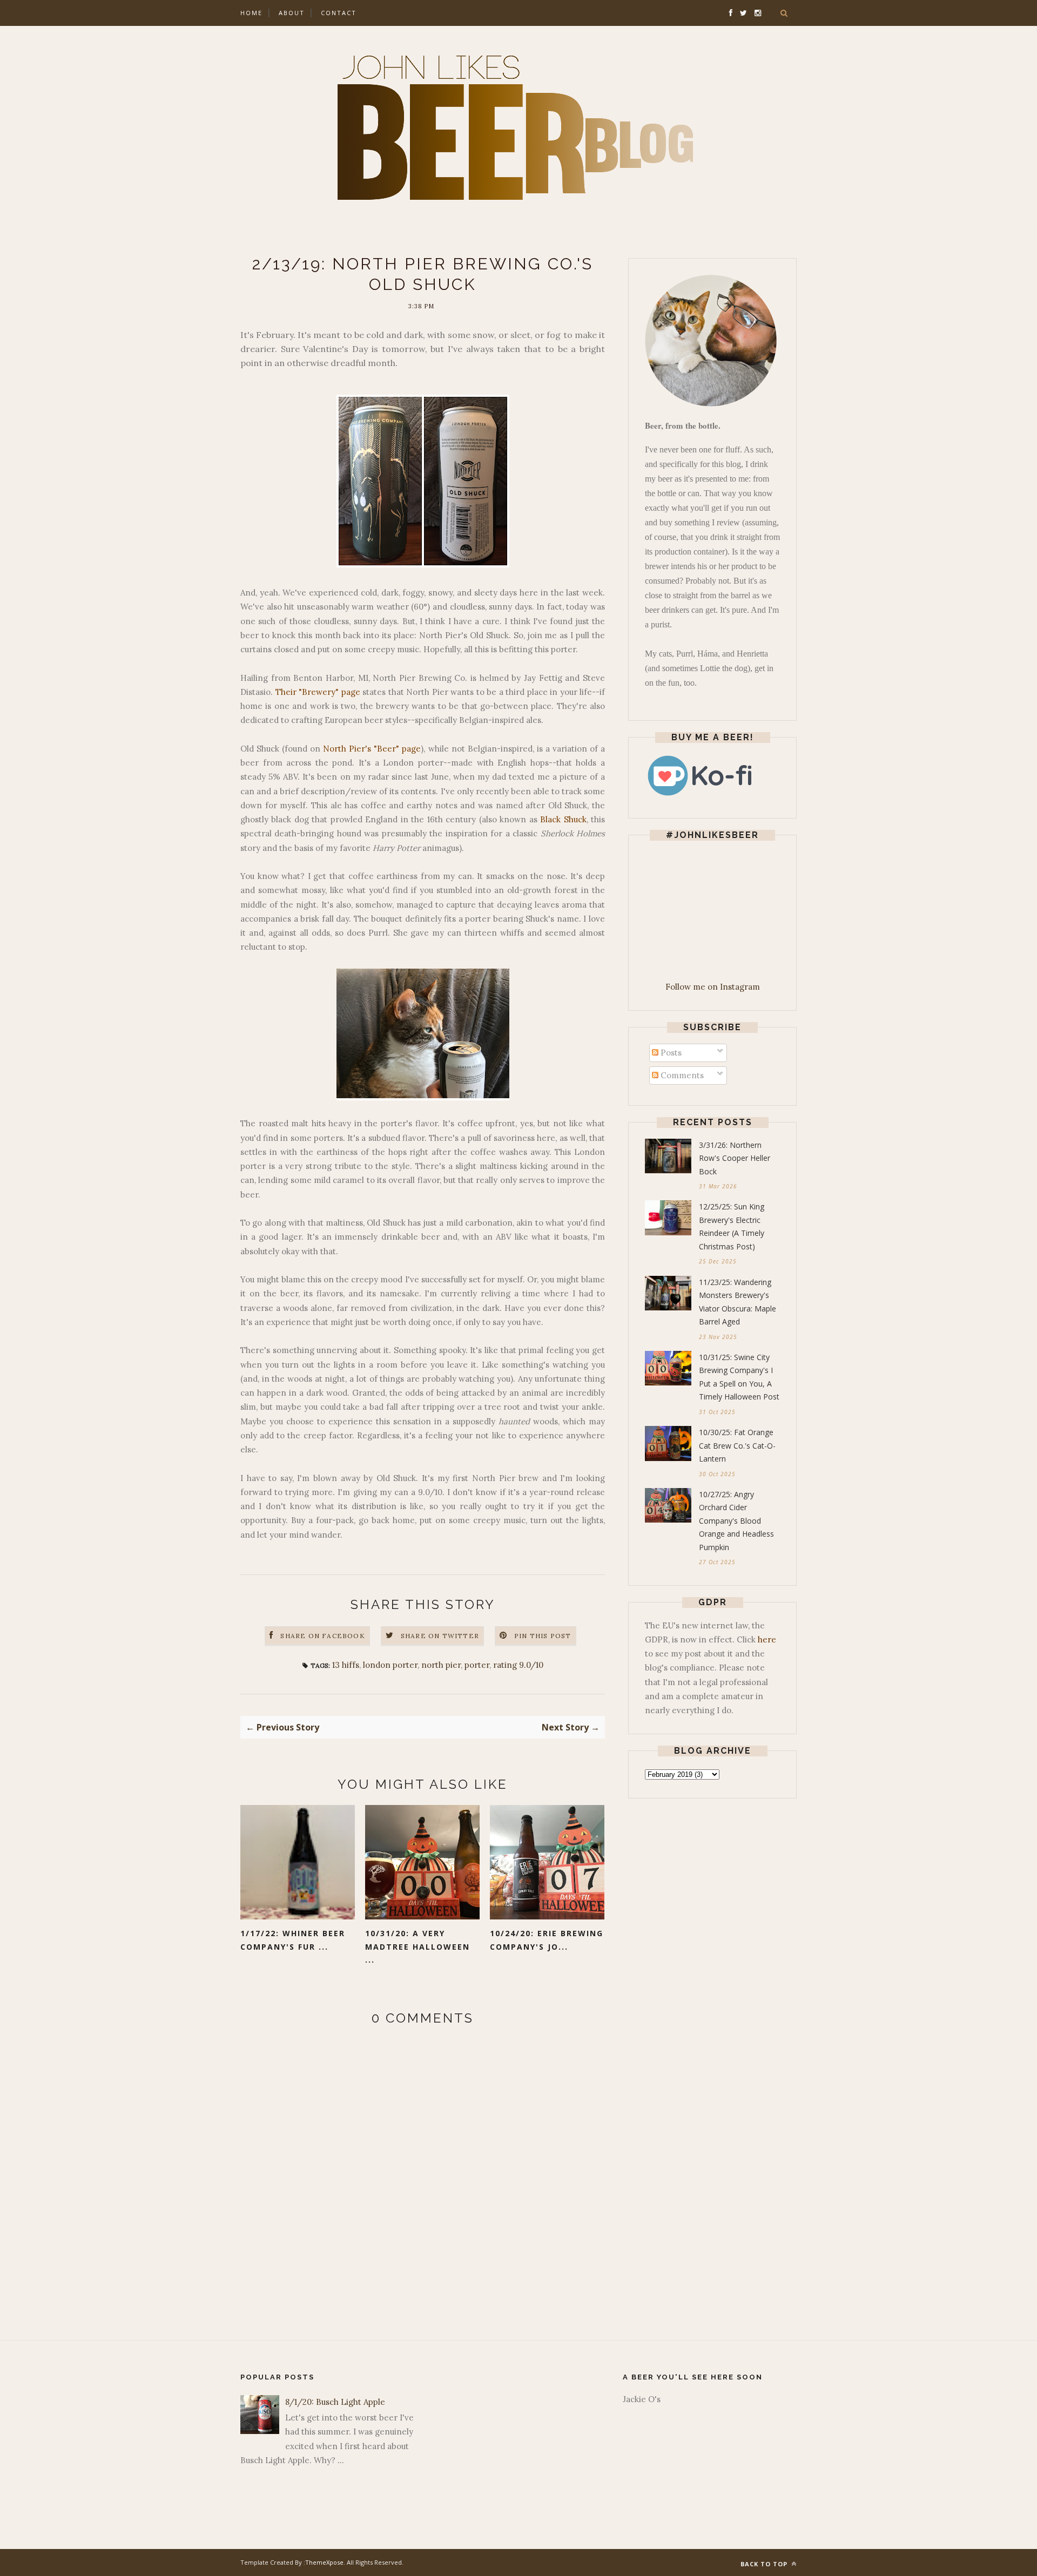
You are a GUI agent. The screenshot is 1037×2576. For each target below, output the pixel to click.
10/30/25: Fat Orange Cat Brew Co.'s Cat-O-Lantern (737, 1445)
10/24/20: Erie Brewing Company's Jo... (547, 1940)
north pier (441, 1665)
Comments (681, 1075)
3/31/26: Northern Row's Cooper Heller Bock (735, 1158)
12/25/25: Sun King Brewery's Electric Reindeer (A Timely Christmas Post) (732, 1226)
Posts (670, 1053)
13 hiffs (346, 1665)
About (292, 13)
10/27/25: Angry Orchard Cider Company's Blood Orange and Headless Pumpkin (736, 1521)
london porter (390, 1665)
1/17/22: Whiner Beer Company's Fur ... (293, 1940)
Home (251, 13)
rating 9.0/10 (518, 1665)
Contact (339, 13)
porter (477, 1665)
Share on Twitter (440, 1636)
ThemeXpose (324, 2562)
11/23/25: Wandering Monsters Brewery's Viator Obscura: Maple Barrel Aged (738, 1302)
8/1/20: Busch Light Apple (335, 2402)
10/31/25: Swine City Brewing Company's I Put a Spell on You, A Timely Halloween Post (739, 1377)
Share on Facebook (322, 1636)
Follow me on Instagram (713, 987)
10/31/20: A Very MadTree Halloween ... (418, 1946)
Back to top (765, 2564)
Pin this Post (543, 1636)
